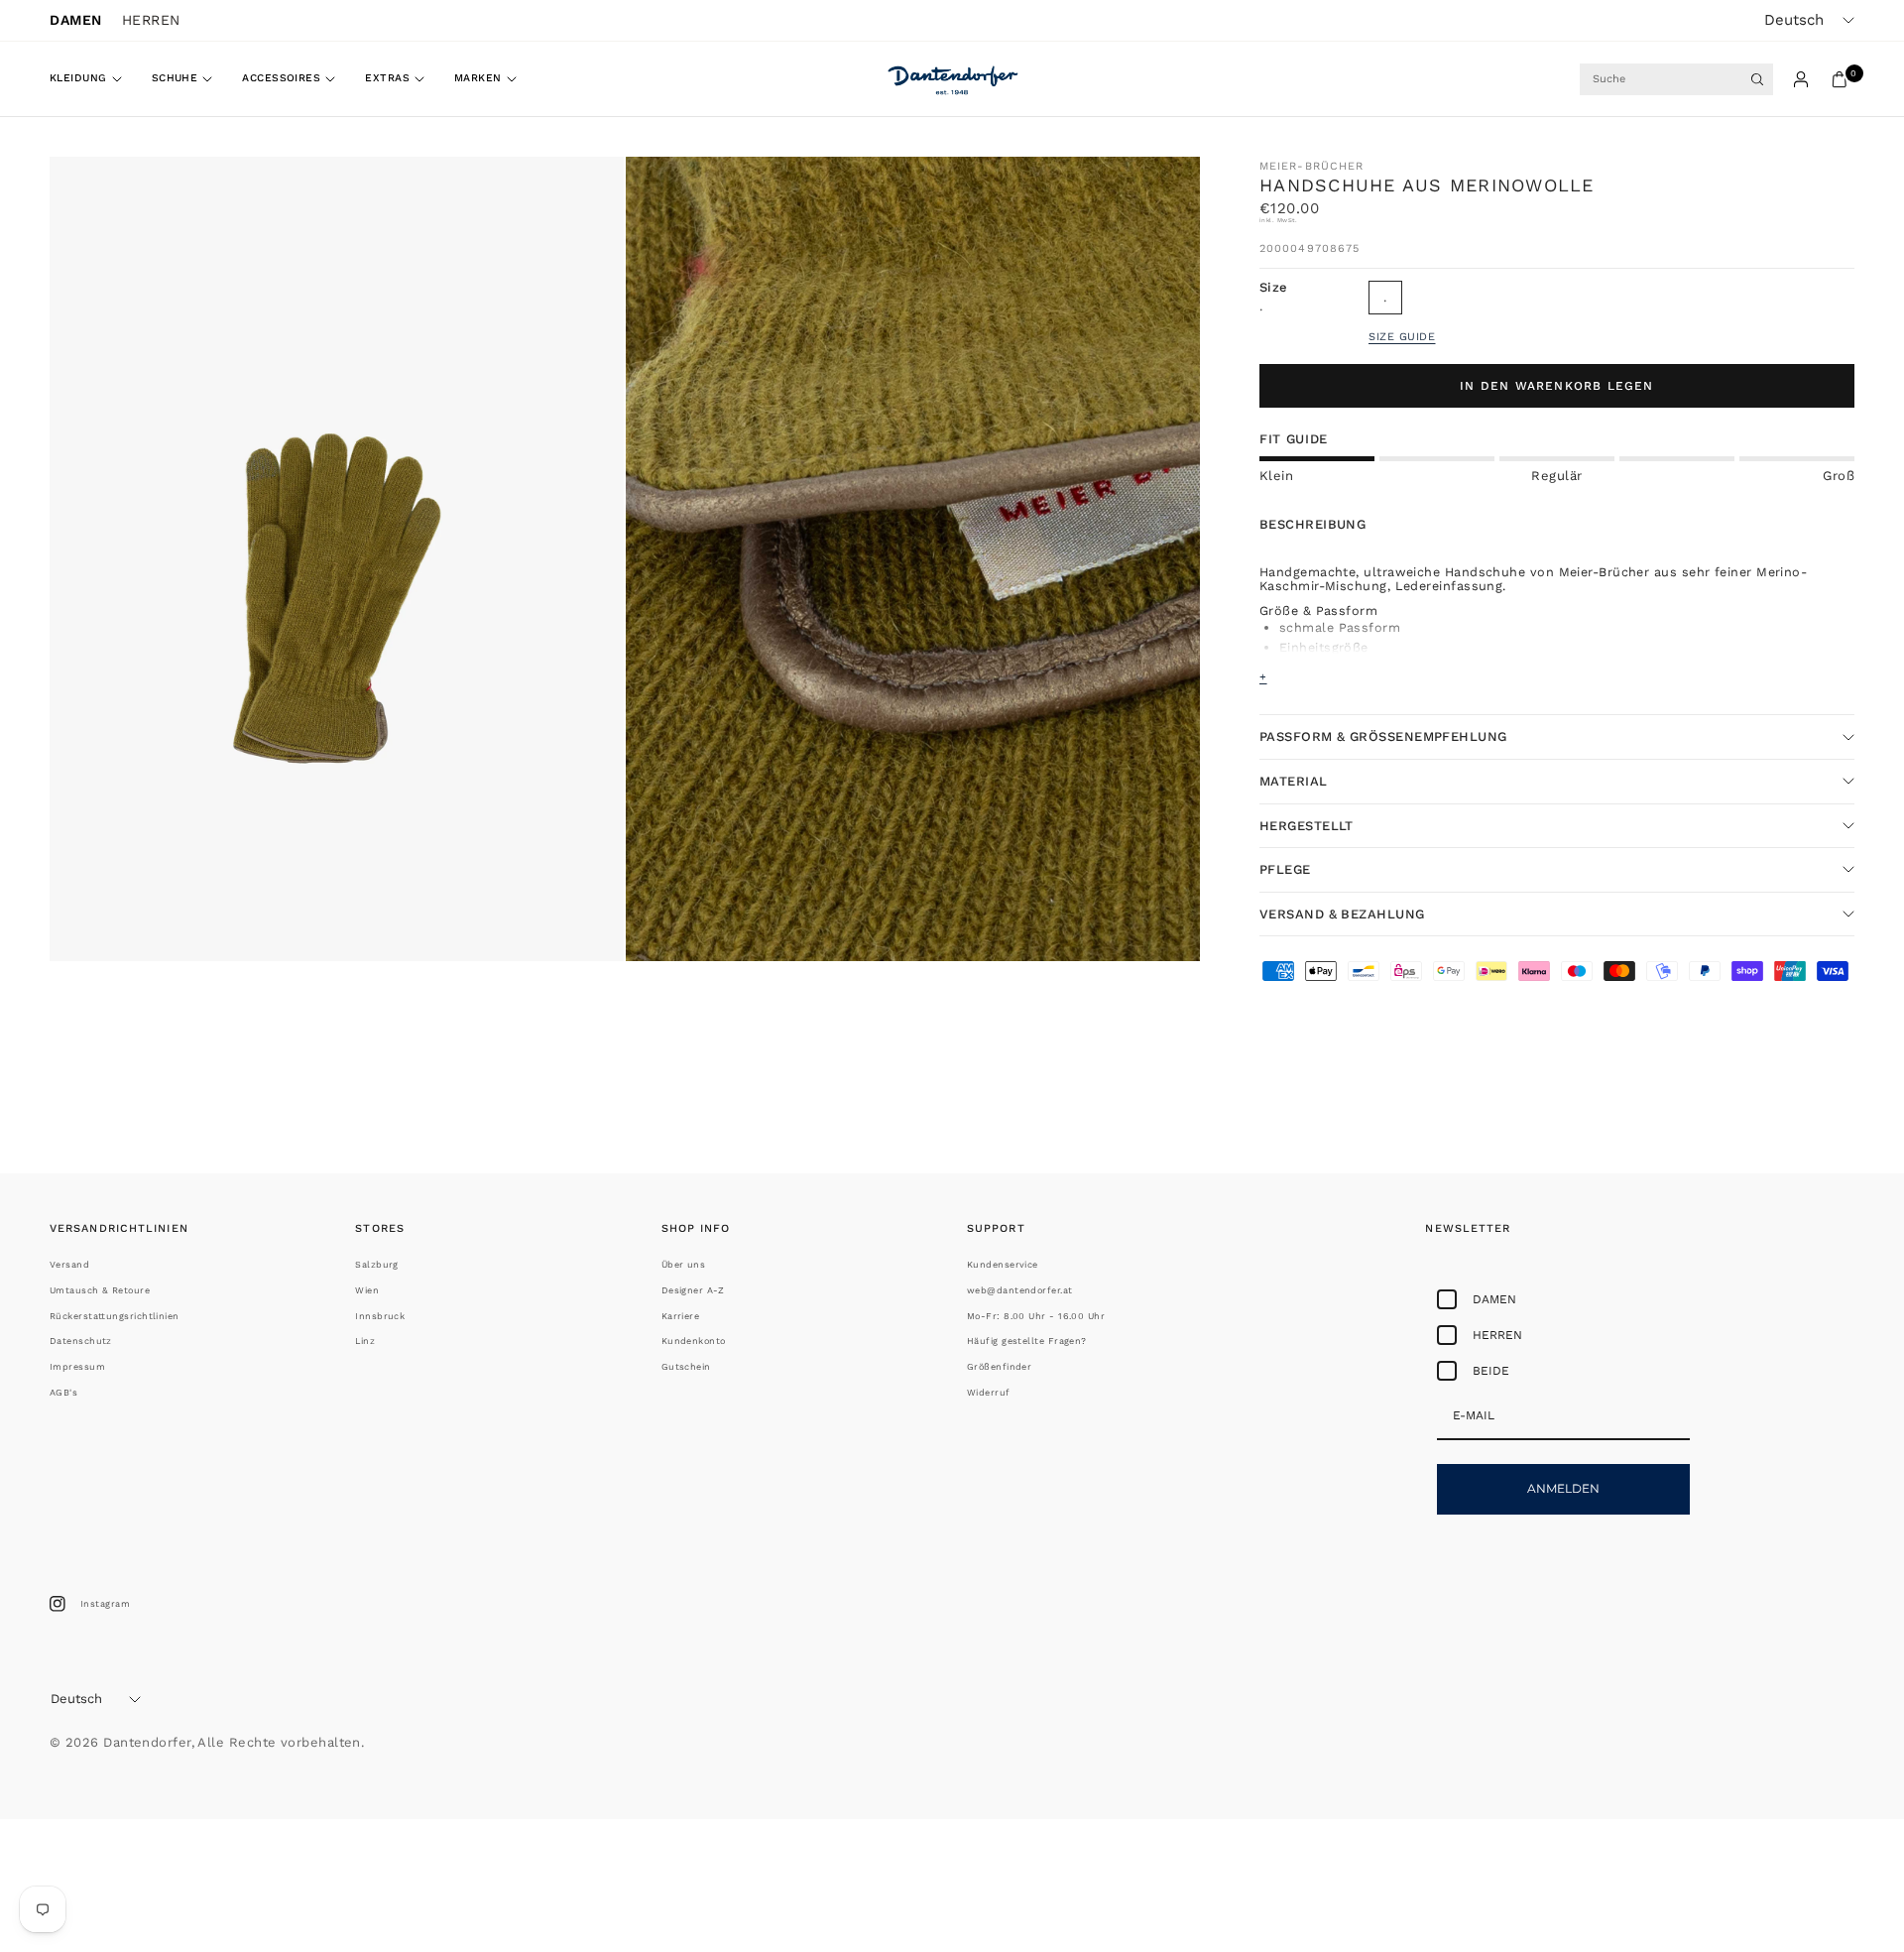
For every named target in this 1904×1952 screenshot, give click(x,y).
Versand (69, 1265)
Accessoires (281, 78)
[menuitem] (93, 79)
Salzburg (377, 1265)
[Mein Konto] (1801, 79)
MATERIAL (1294, 781)
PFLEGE (1285, 869)
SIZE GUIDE (1402, 337)
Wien (367, 1290)
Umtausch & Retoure (100, 1290)
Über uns (684, 1265)
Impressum (77, 1367)
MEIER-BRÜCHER (1311, 166)
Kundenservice (1003, 1265)
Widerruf (989, 1393)
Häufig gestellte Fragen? (1027, 1341)
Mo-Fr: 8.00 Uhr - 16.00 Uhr (1036, 1316)
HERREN (151, 20)
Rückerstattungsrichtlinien (115, 1316)
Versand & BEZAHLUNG (1342, 914)
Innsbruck (380, 1316)
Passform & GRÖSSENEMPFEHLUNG (1385, 736)
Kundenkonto (694, 1341)
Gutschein (686, 1367)
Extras (387, 78)
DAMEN (76, 20)
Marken (478, 78)
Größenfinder (999, 1367)
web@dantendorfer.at (1020, 1290)
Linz (365, 1341)
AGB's (63, 1393)
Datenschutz (81, 1341)
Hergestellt (1307, 826)
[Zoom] (582, 198)
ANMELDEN (1563, 1488)
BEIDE (1491, 1371)
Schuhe (175, 78)
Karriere (681, 1316)
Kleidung (78, 78)
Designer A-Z (693, 1290)
